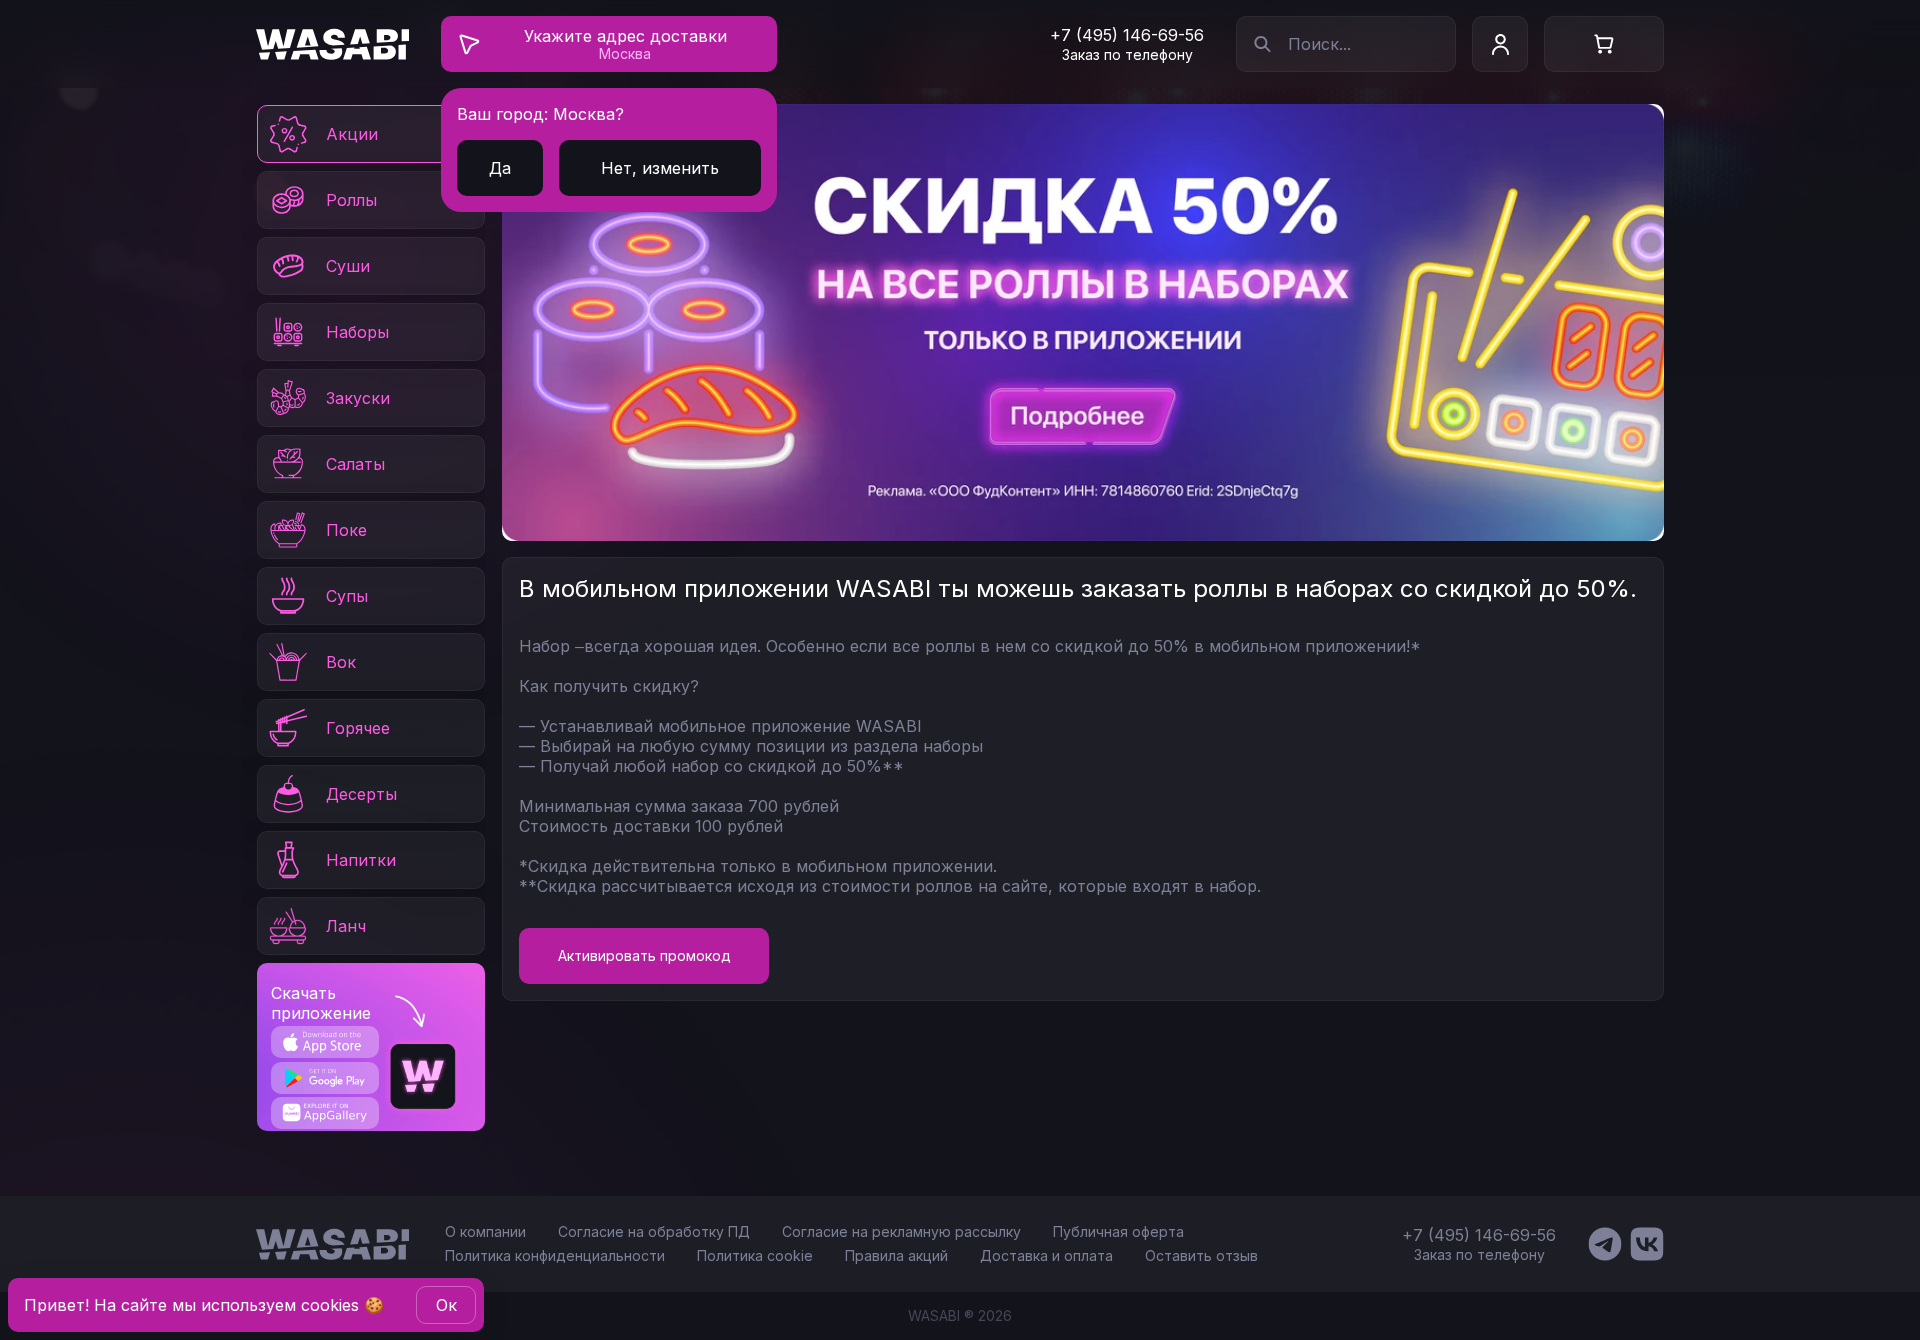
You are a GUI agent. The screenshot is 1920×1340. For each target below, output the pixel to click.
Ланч (346, 926)
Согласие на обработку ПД (654, 1231)
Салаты (355, 464)
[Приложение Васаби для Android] (324, 1078)
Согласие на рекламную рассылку (901, 1231)
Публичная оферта (1118, 1231)
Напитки (361, 860)
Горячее (358, 728)
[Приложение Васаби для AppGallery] (324, 1112)
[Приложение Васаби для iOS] (324, 1042)
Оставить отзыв (1201, 1255)
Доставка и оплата (1046, 1255)
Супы (347, 596)
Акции (352, 134)
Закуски (358, 398)
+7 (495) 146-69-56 (1127, 35)
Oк (446, 1305)
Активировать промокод (644, 955)
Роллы (351, 200)
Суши (348, 266)
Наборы (357, 332)
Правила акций (896, 1255)
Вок (341, 662)
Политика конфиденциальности (555, 1255)
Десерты (361, 794)
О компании (485, 1231)
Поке (346, 530)
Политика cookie (755, 1255)
